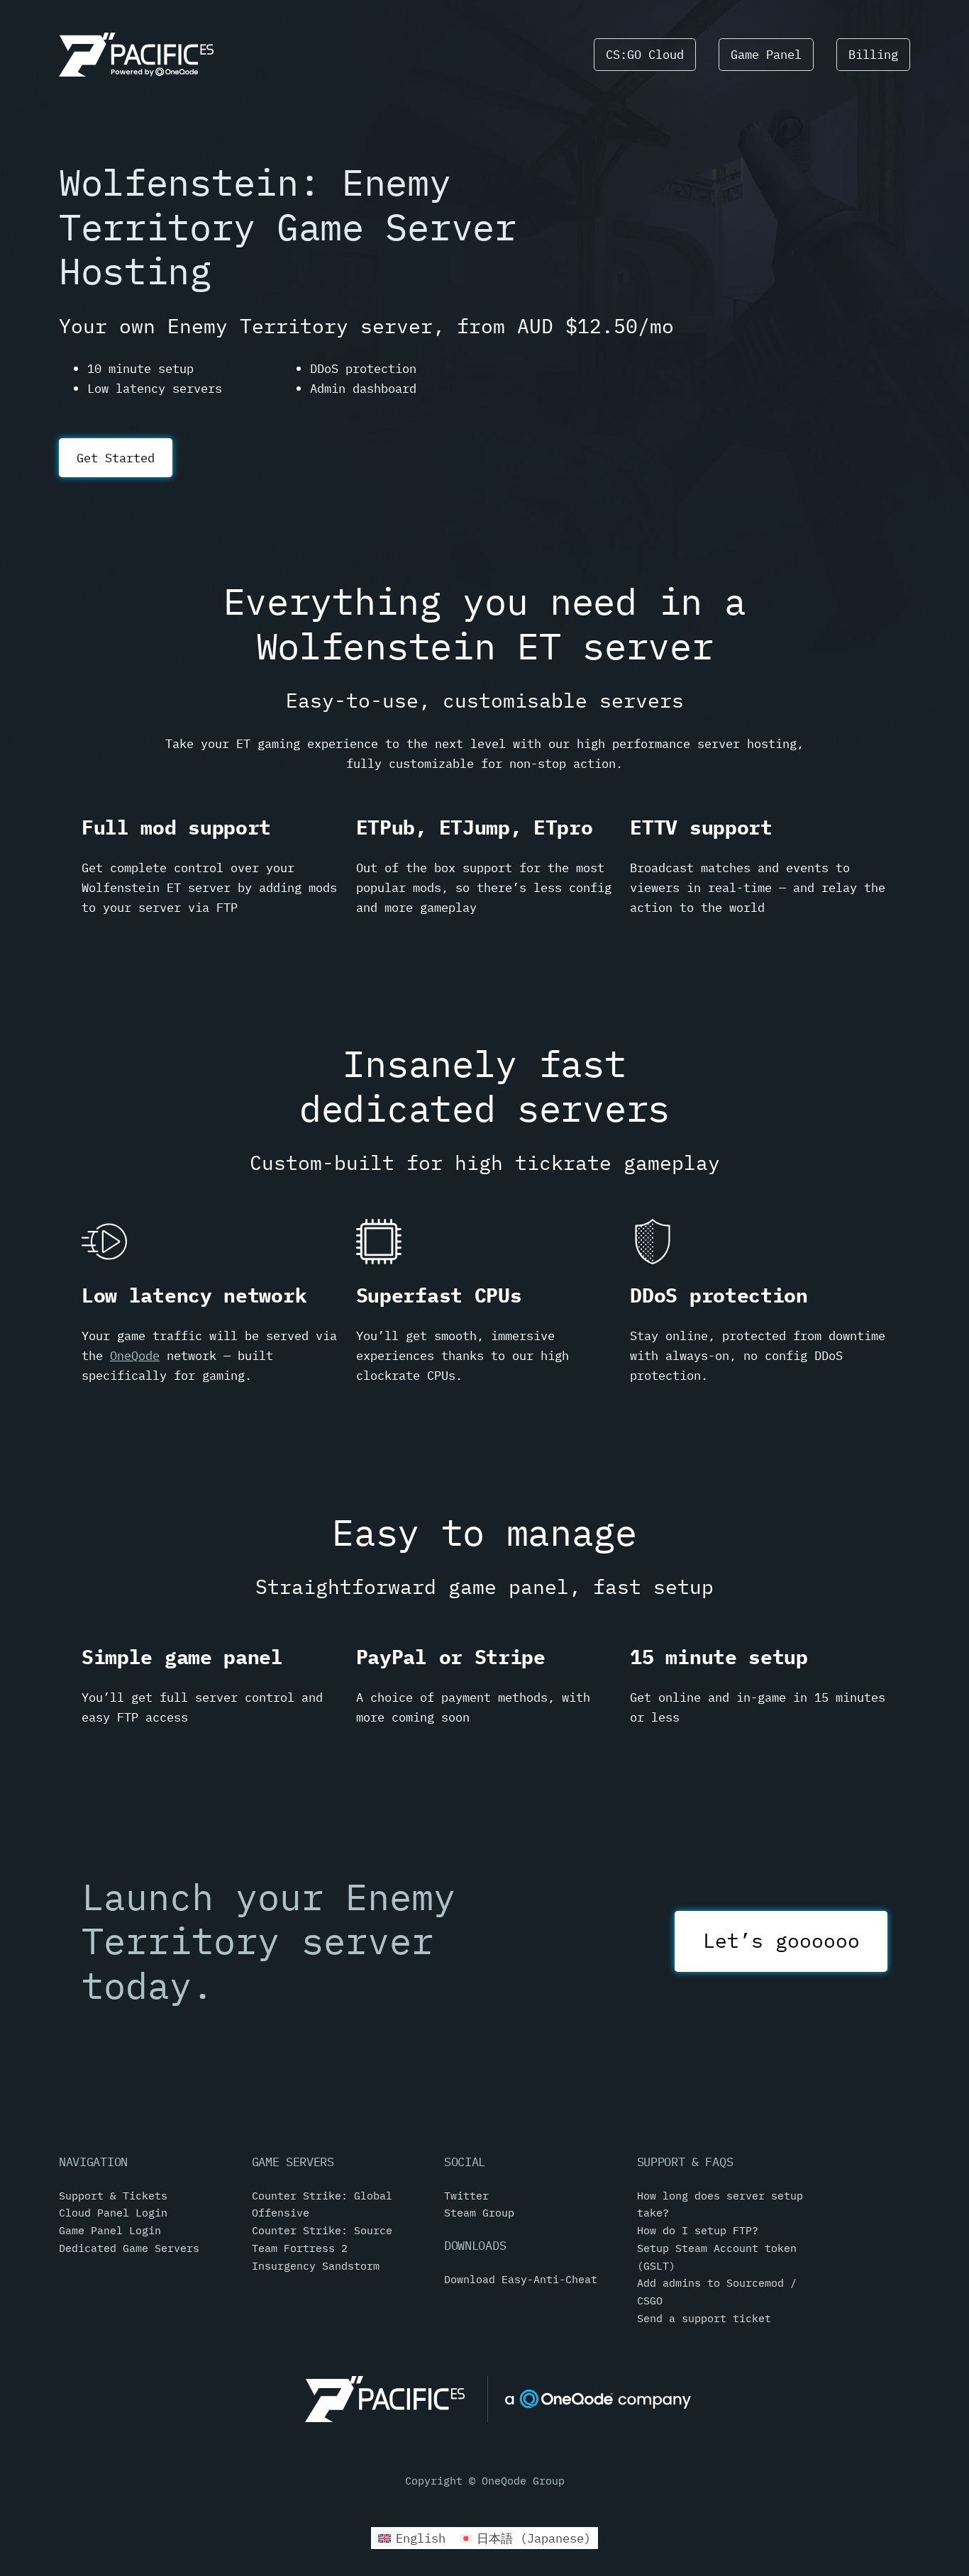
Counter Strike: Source (322, 2230)
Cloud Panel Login (113, 2212)
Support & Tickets (113, 2195)
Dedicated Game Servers (129, 2248)
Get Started (116, 458)
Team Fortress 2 (300, 2248)
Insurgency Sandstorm (316, 2265)
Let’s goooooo (781, 1940)
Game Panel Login (110, 2230)
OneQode (135, 1355)
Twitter (466, 2195)
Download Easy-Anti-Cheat (521, 2279)
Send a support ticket (704, 2318)
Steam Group (479, 2212)
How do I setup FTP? (698, 2230)
